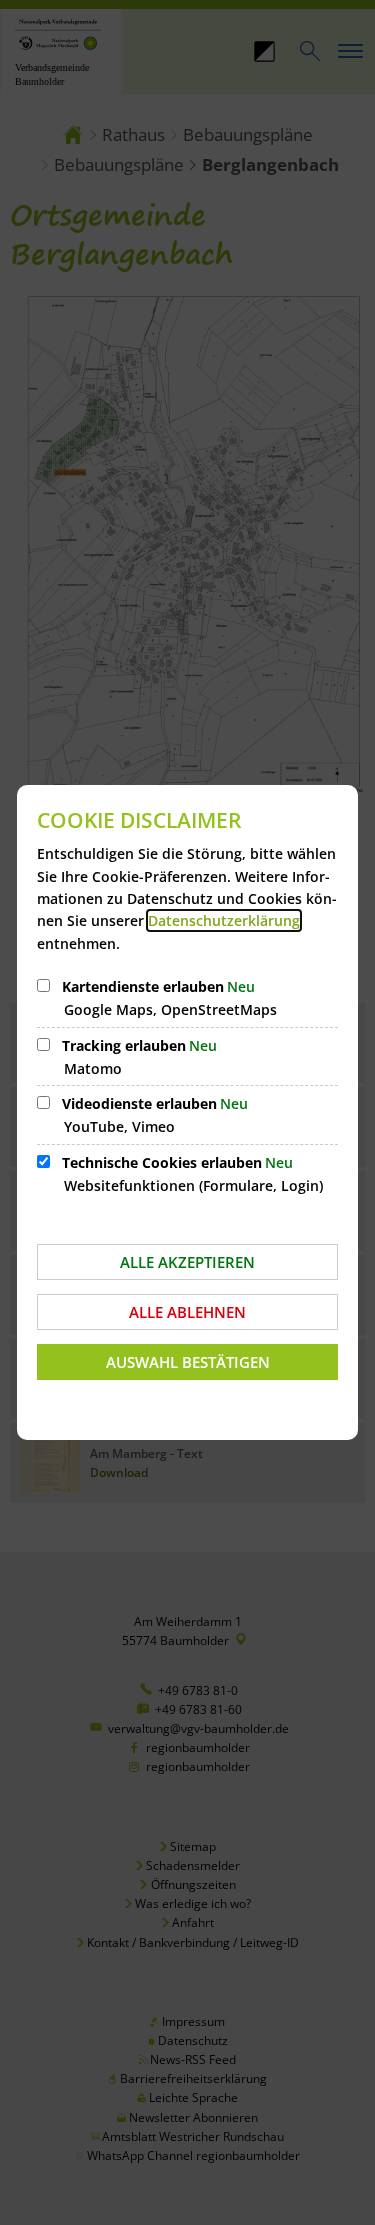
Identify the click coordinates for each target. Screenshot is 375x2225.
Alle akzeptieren (187, 1262)
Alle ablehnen (187, 1312)
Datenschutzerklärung (224, 920)
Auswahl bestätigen (188, 1362)
